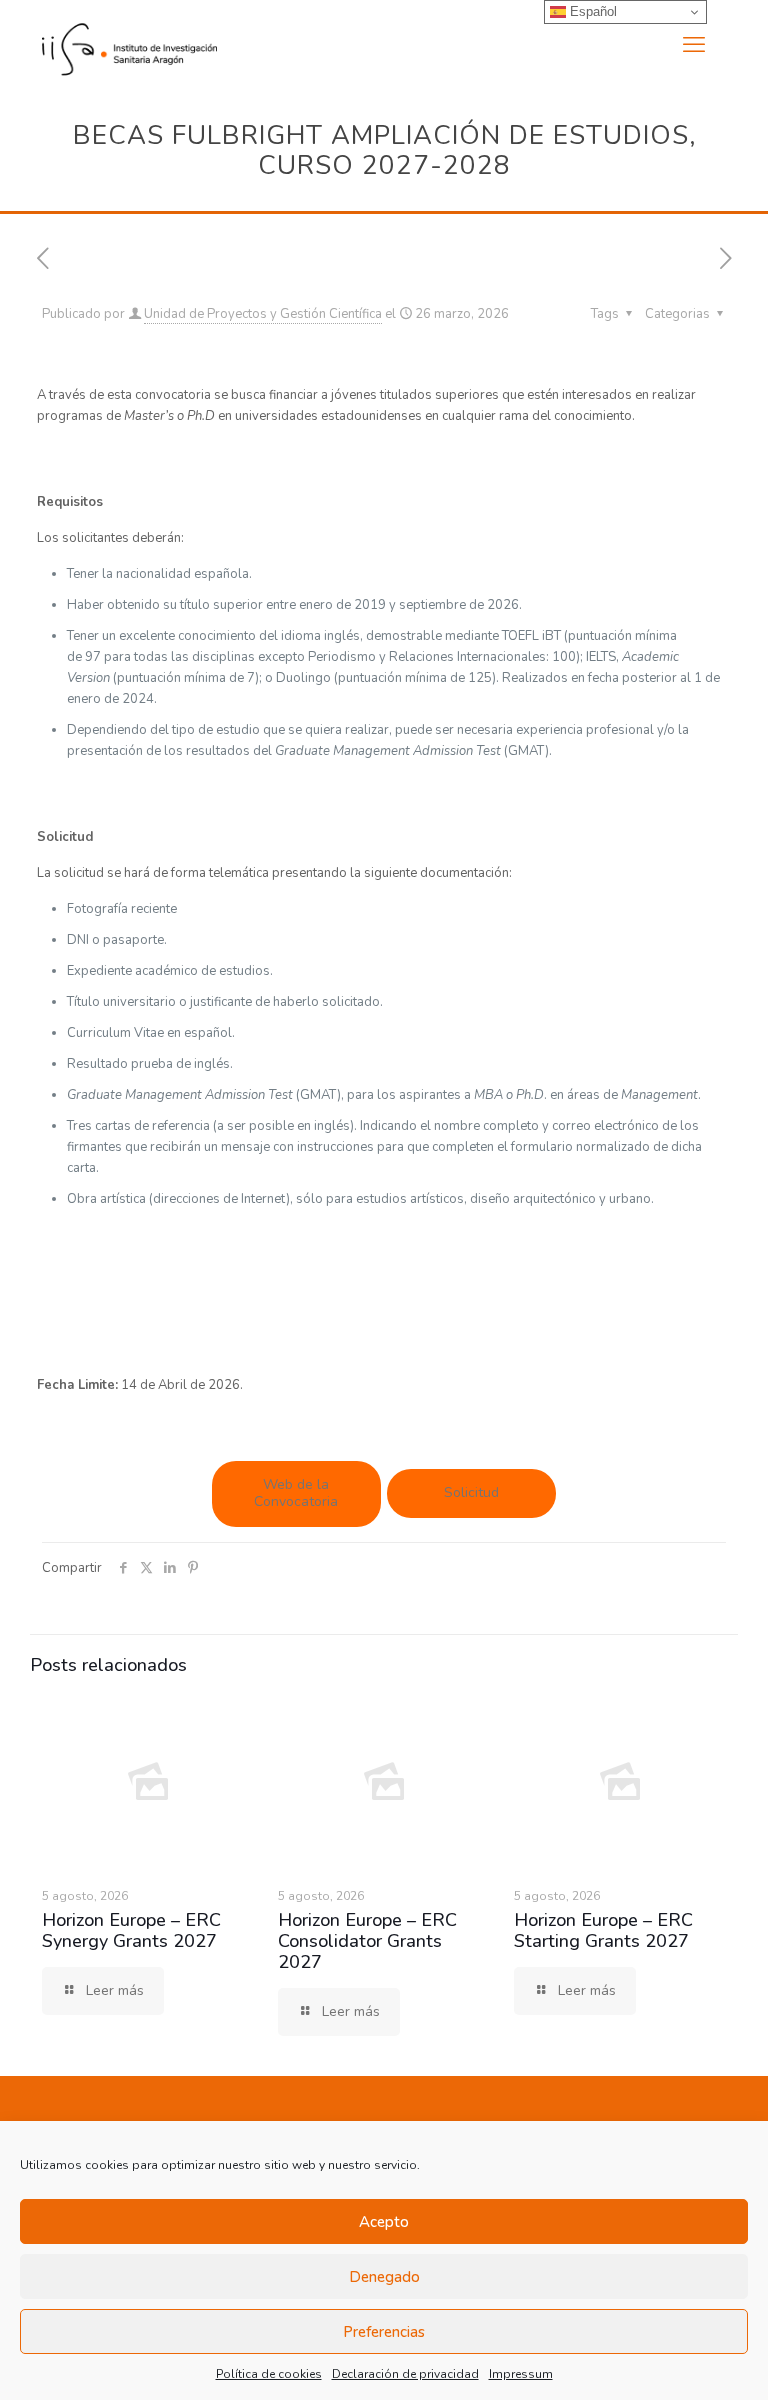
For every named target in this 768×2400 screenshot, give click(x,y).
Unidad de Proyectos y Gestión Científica (263, 314)
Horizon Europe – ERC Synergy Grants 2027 (131, 1930)
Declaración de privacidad (405, 2374)
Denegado (384, 2277)
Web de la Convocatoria (296, 1493)
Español (591, 11)
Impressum (521, 2374)
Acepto (384, 2222)
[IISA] (129, 45)
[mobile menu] (694, 45)
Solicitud (471, 1492)
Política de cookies (269, 2374)
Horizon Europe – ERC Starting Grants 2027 (603, 1930)
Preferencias (384, 2332)
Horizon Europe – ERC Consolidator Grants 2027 (367, 1941)
